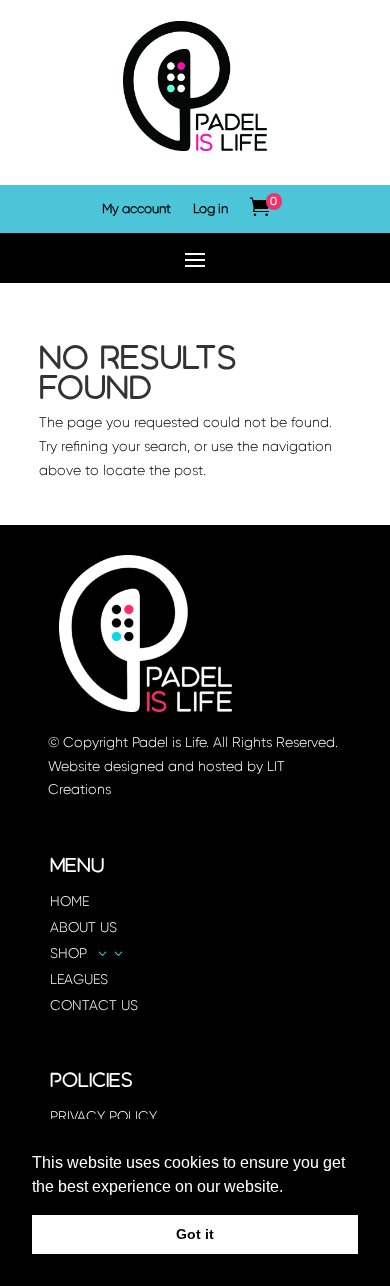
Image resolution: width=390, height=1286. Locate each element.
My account (136, 209)
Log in (210, 209)
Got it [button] (195, 1234)
